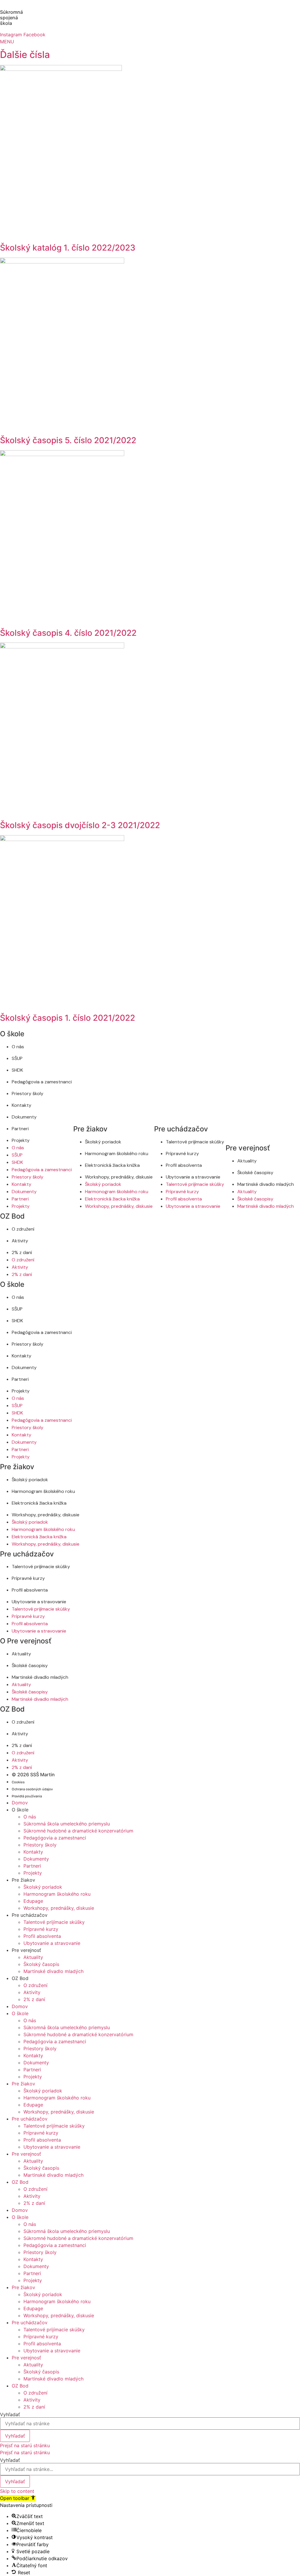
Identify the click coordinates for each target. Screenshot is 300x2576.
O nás (18, 1047)
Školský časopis (41, 1964)
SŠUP (17, 1058)
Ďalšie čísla (25, 55)
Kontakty (22, 1105)
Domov (20, 1803)
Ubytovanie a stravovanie (193, 1177)
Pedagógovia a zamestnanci (42, 1082)
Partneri (20, 1129)
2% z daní (22, 1252)
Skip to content (17, 2491)
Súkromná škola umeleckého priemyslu (67, 1824)
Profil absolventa (184, 1165)
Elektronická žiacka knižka (112, 1165)
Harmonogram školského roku (117, 1153)
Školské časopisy (255, 1173)
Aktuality (247, 1161)
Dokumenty (24, 1117)
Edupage (33, 1901)
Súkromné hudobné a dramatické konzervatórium (78, 1831)
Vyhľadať (10, 2414)
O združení (23, 1229)
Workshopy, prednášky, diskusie (119, 1177)
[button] (18, 2498)
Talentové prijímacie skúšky (195, 1142)
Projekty (21, 1140)
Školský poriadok (103, 1142)
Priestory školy (28, 1093)
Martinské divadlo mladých (266, 1184)
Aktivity (20, 1241)
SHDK (17, 1070)
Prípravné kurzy (182, 1153)
